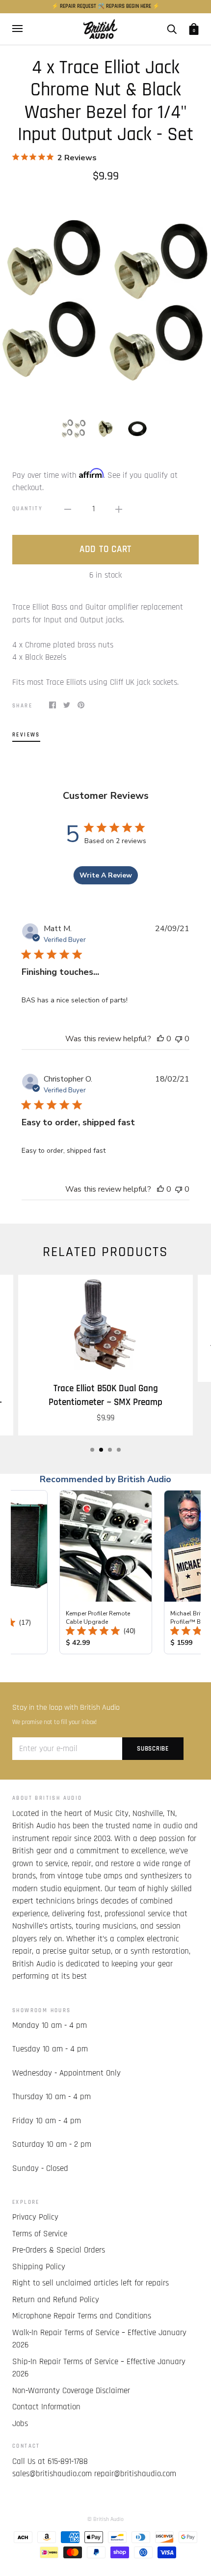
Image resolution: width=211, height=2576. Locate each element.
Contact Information (46, 2407)
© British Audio (105, 2519)
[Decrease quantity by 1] (68, 509)
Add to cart (105, 549)
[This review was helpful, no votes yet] (160, 1039)
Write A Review (106, 875)
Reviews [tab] (26, 735)
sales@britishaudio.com (52, 2474)
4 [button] (119, 1450)
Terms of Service (40, 2234)
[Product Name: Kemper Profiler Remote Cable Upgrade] (106, 1572)
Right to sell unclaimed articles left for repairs (91, 2283)
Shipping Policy (39, 2267)
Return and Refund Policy (56, 2300)
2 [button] (101, 1450)
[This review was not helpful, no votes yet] (179, 1039)
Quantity (27, 509)
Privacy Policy (35, 2217)
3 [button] (110, 1450)
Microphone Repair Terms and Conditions (82, 2316)
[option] (105, 299)
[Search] (172, 29)
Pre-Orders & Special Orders (59, 2250)
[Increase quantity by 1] (119, 509)
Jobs (20, 2424)
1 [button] (92, 1450)
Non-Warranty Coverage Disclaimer (71, 2391)
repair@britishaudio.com (135, 2474)
